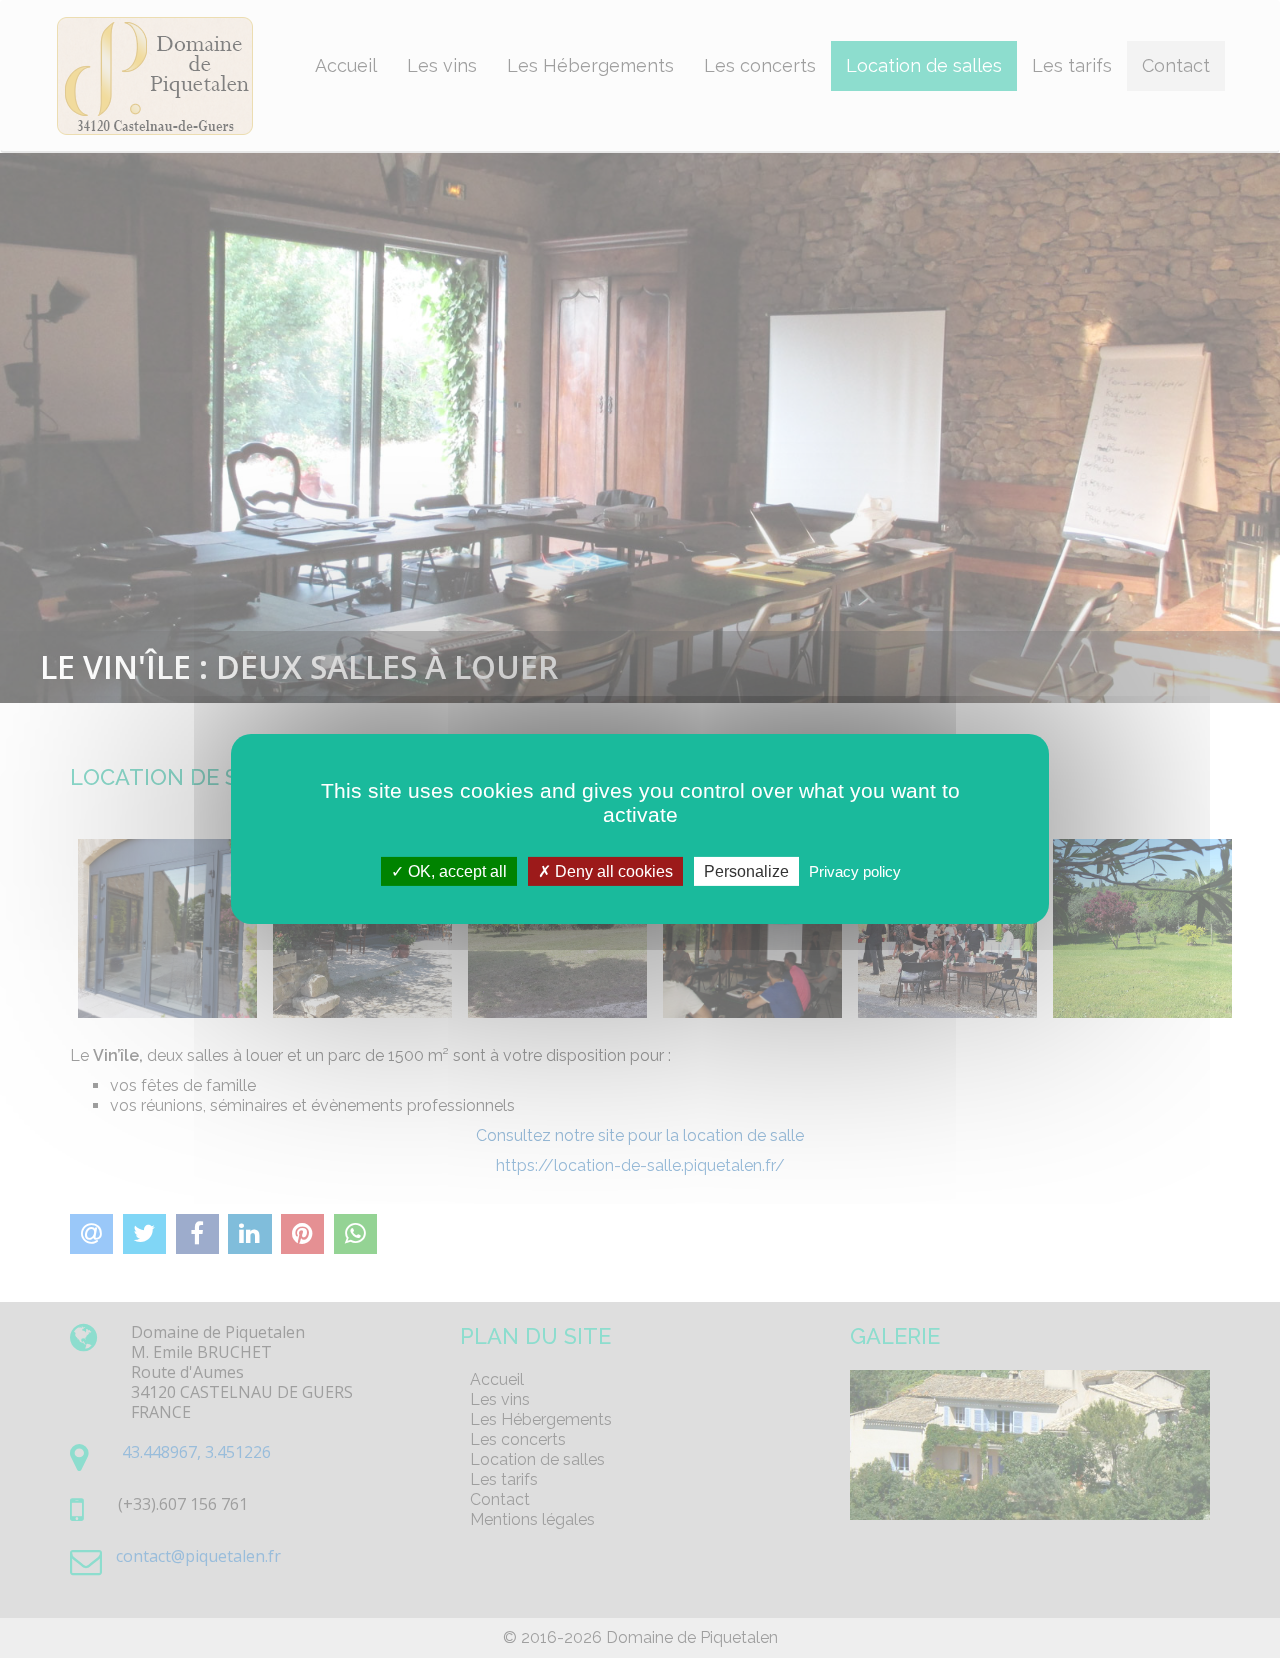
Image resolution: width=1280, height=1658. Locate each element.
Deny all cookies (612, 871)
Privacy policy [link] (855, 871)
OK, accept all (455, 871)
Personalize (746, 871)
